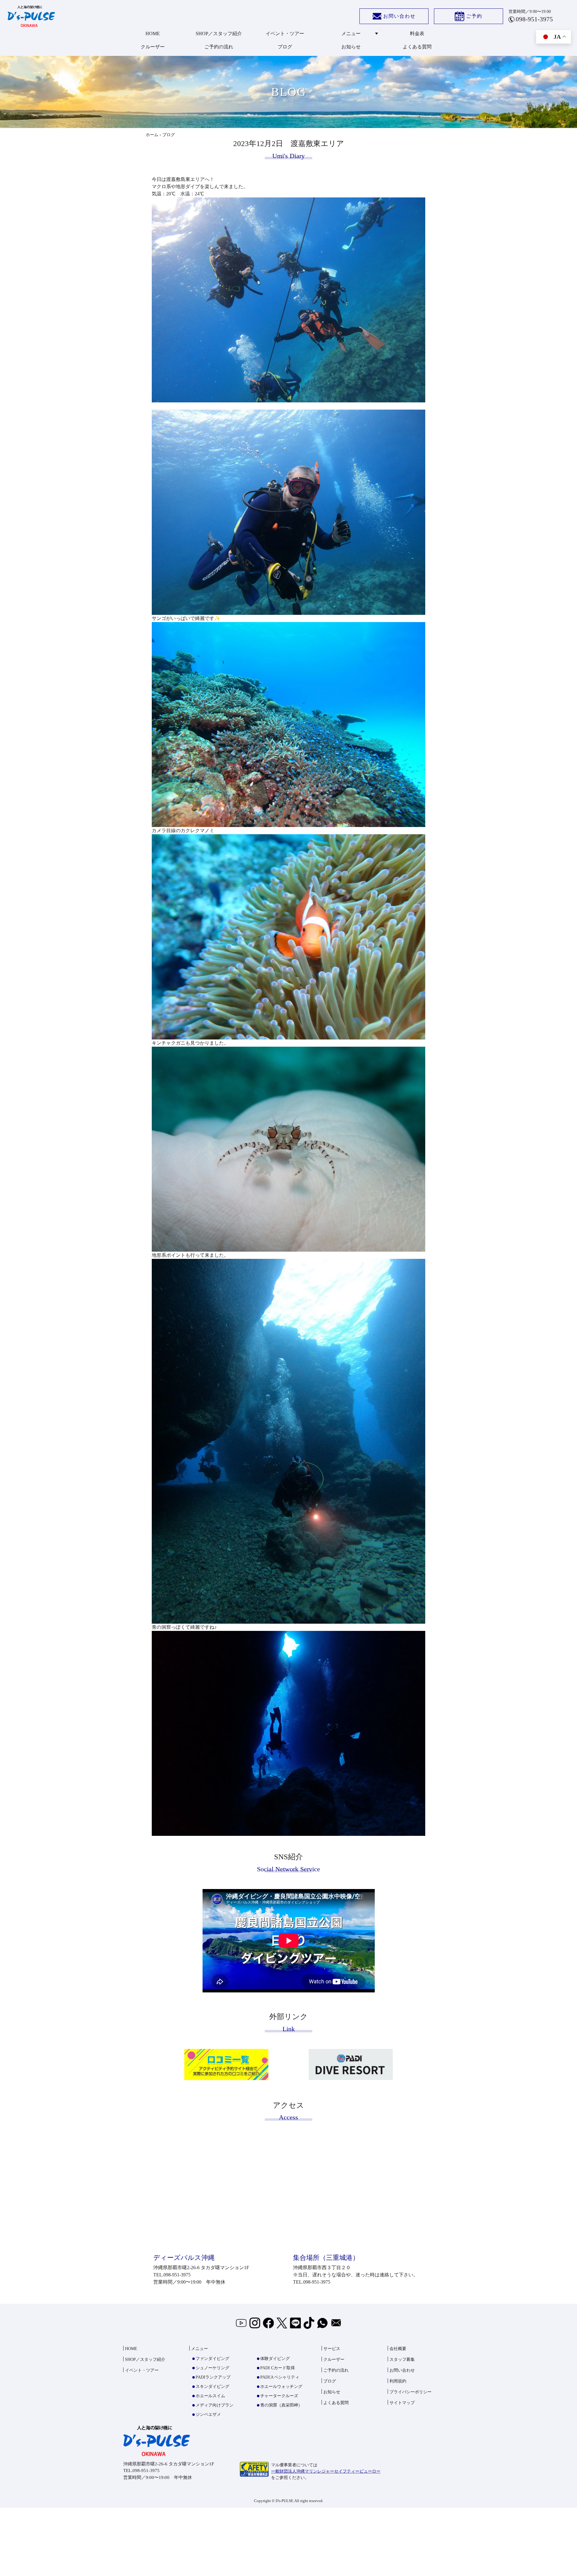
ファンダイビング (212, 2359)
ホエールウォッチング (281, 2387)
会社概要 (398, 2349)
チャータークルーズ (279, 2396)
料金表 (417, 34)
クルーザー (153, 47)
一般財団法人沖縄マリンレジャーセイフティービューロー (326, 2471)
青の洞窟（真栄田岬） (281, 2405)
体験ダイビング (275, 2359)
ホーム (152, 135)
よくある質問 (417, 47)
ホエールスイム (210, 2396)
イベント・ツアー (285, 34)
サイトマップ (402, 2403)
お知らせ (351, 47)
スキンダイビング (212, 2387)
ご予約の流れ (219, 47)
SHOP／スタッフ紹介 (219, 34)
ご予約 (474, 16)
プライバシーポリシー (411, 2392)
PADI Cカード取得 (278, 2368)
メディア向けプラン (215, 2405)
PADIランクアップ (213, 2377)
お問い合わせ (399, 16)
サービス (332, 2349)
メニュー (351, 34)
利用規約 (398, 2381)
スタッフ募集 (402, 2359)
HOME (153, 34)
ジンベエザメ (208, 2414)
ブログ (285, 47)
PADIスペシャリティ (280, 2377)
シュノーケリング (212, 2368)
